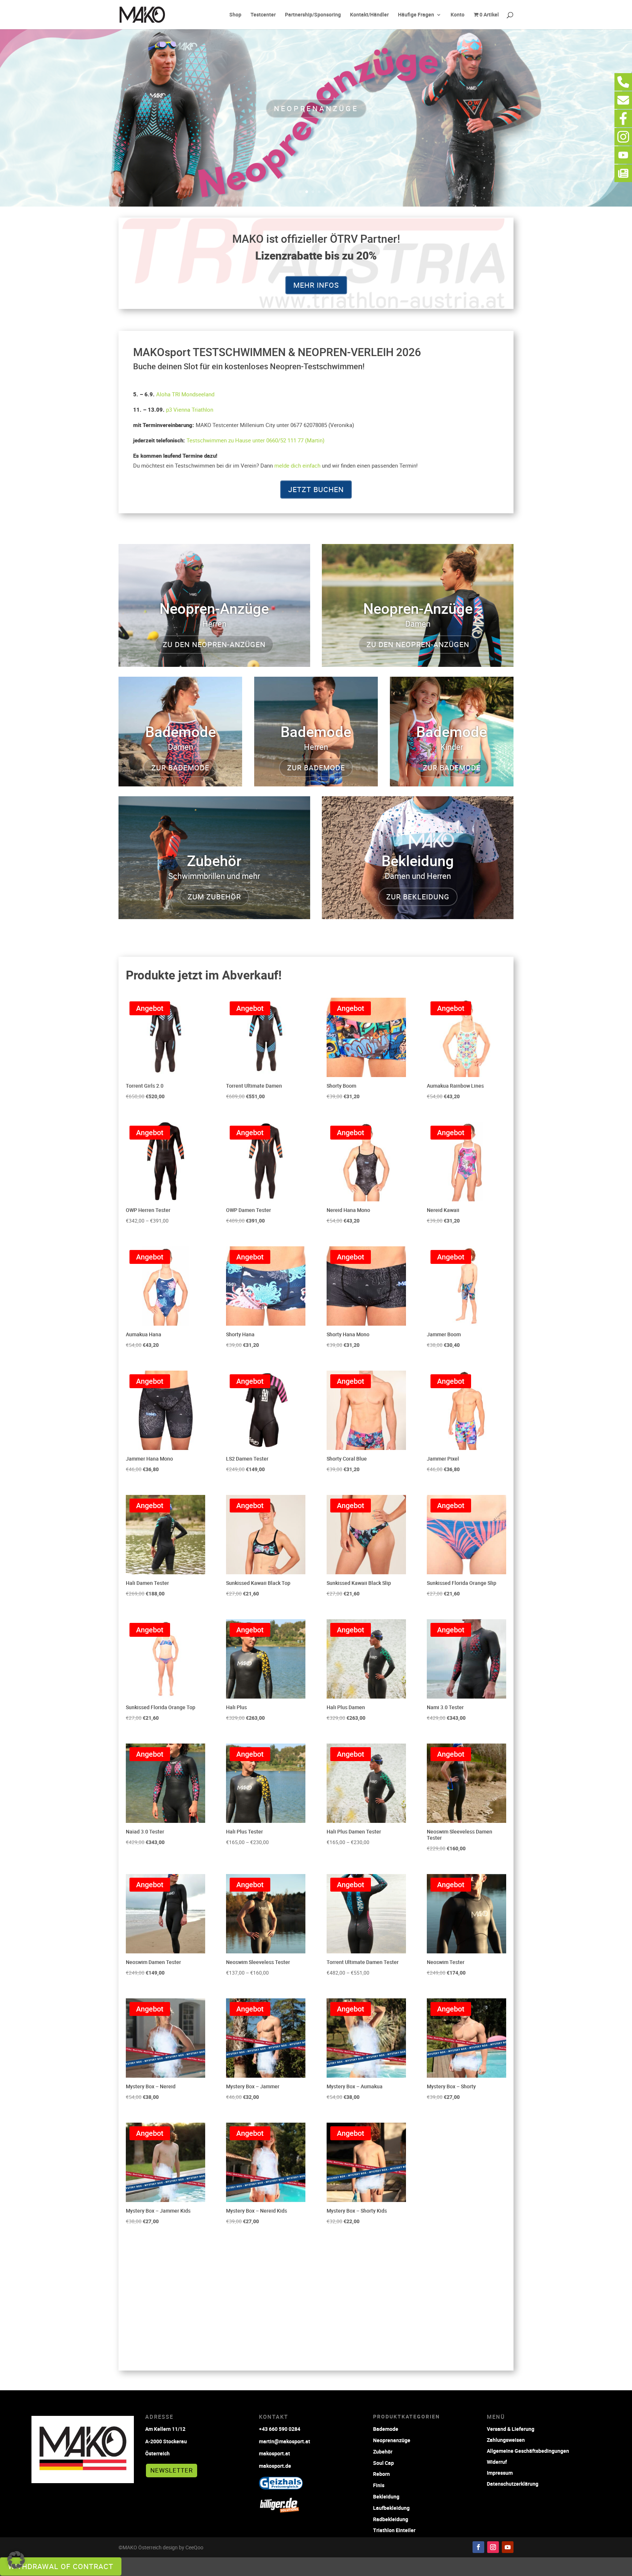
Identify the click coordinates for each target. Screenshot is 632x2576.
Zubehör (383, 2452)
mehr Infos (316, 285)
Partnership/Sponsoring (313, 15)
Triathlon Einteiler (394, 2530)
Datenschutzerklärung (513, 2483)
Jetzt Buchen (316, 489)
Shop (235, 15)
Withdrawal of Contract (61, 2566)
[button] (16, 2560)
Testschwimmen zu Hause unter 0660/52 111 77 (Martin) (255, 440)
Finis (379, 2485)
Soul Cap (383, 2463)
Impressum (500, 2472)
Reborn (381, 2474)
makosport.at (274, 2453)
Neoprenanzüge (316, 108)
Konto (458, 15)
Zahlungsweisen (506, 2439)
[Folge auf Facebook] (478, 2547)
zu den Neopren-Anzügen (214, 644)
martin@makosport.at (285, 2441)
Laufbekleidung (391, 2508)
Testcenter (263, 15)
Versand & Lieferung (511, 2428)
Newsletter (172, 2470)
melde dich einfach (297, 465)
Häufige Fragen (416, 15)
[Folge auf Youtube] (508, 2547)
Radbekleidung (391, 2519)
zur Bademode (180, 768)
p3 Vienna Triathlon (190, 409)
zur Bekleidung (418, 897)
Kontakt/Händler (369, 15)
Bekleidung (386, 2496)
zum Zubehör (214, 897)
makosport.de (275, 2466)
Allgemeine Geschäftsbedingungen (528, 2450)
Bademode (386, 2429)
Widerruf (497, 2461)
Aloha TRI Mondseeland (185, 394)
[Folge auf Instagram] (493, 2547)
